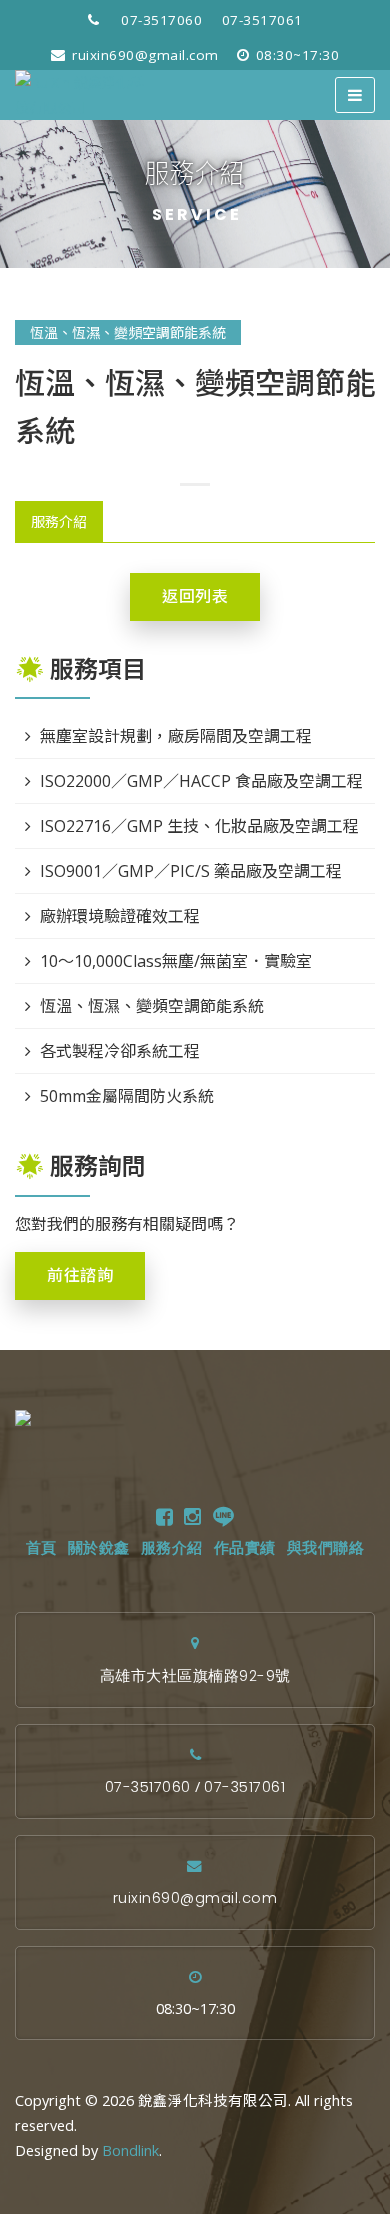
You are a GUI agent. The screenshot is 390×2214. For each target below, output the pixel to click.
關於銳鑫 (99, 1548)
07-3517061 (262, 20)
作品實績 (245, 1548)
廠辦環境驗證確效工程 (120, 916)
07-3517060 (161, 20)
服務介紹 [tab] (59, 521)
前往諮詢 (80, 1275)
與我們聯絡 (326, 1548)
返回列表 (195, 596)
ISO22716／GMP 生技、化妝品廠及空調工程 (199, 826)
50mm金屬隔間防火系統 (127, 1096)
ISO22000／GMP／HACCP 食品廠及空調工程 (201, 781)
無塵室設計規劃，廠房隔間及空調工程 (176, 736)
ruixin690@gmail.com (143, 55)
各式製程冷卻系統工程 (120, 1051)
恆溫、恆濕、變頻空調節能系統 (128, 332)
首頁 (41, 1548)
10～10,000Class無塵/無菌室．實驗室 (176, 961)
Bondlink (130, 2150)
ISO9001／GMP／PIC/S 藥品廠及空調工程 (191, 871)
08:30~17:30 (295, 55)
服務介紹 (172, 1548)
